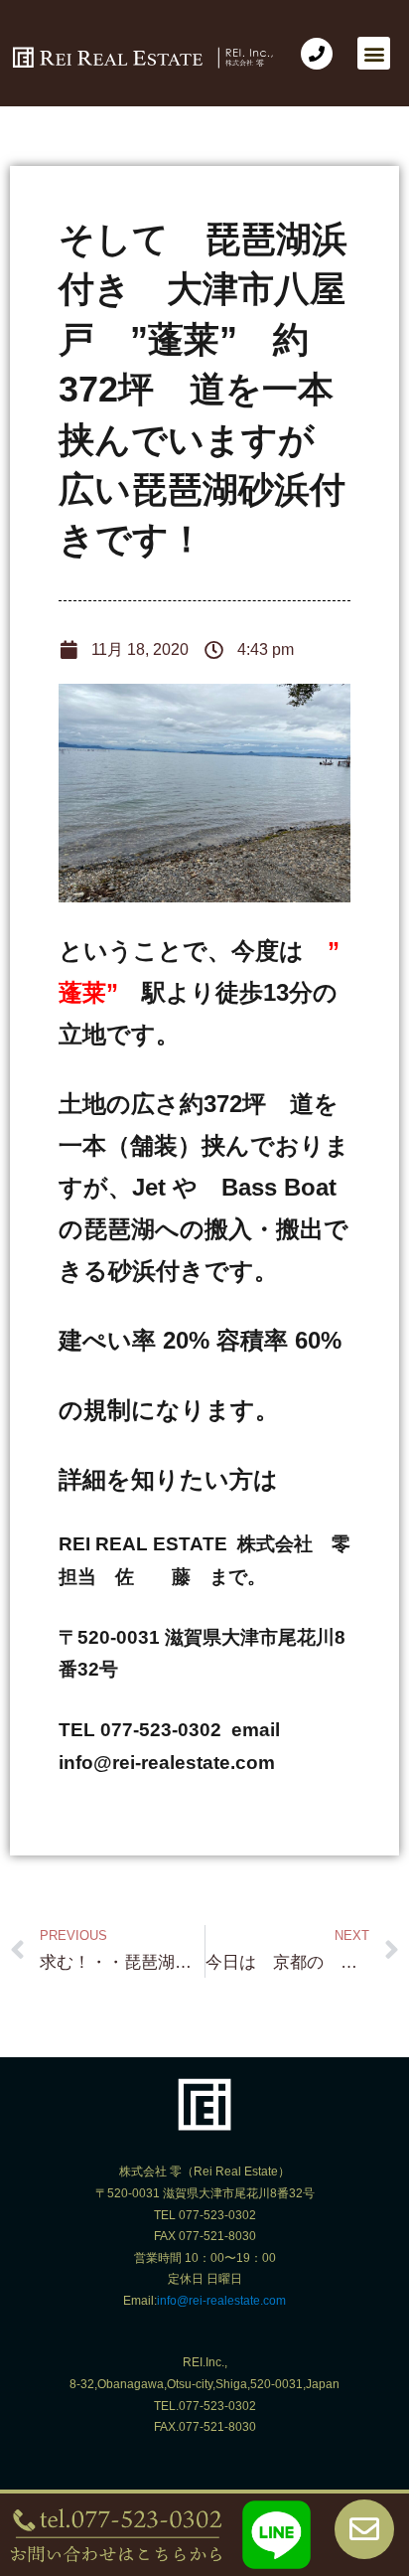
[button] (374, 53)
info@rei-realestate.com (221, 2301)
